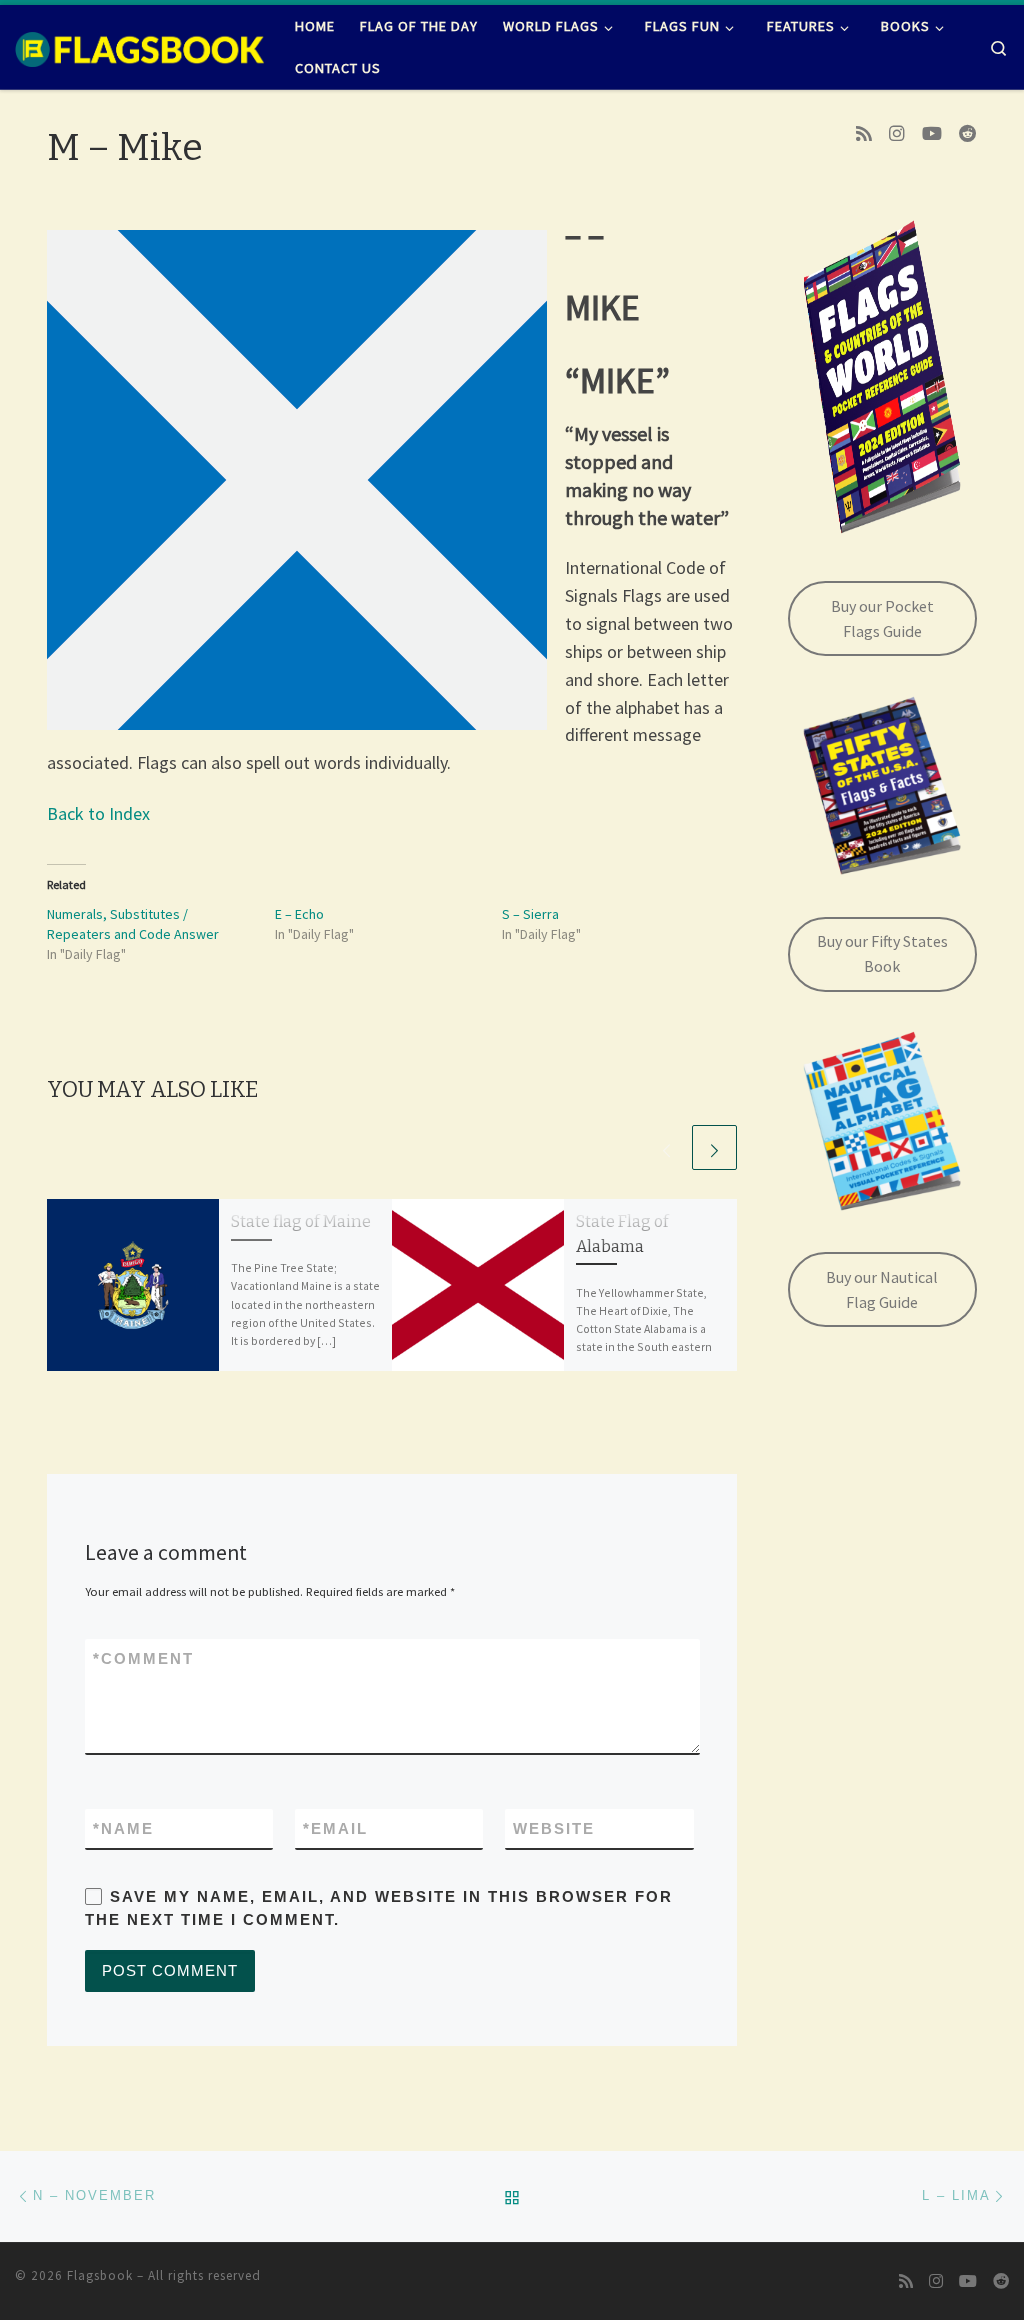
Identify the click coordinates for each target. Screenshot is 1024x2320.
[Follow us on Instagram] (897, 134)
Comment (143, 1658)
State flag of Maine (301, 1221)
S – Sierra (530, 914)
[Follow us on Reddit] (968, 134)
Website (554, 1828)
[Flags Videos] (932, 134)
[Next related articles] (714, 1147)
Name (123, 1828)
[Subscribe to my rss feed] (864, 134)
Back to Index (98, 813)
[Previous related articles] (666, 1147)
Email (335, 1828)
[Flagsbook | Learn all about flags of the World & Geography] (140, 47)
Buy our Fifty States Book (882, 953)
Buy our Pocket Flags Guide (882, 618)
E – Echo (299, 914)
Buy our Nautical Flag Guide (882, 1289)
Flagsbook (100, 2275)
